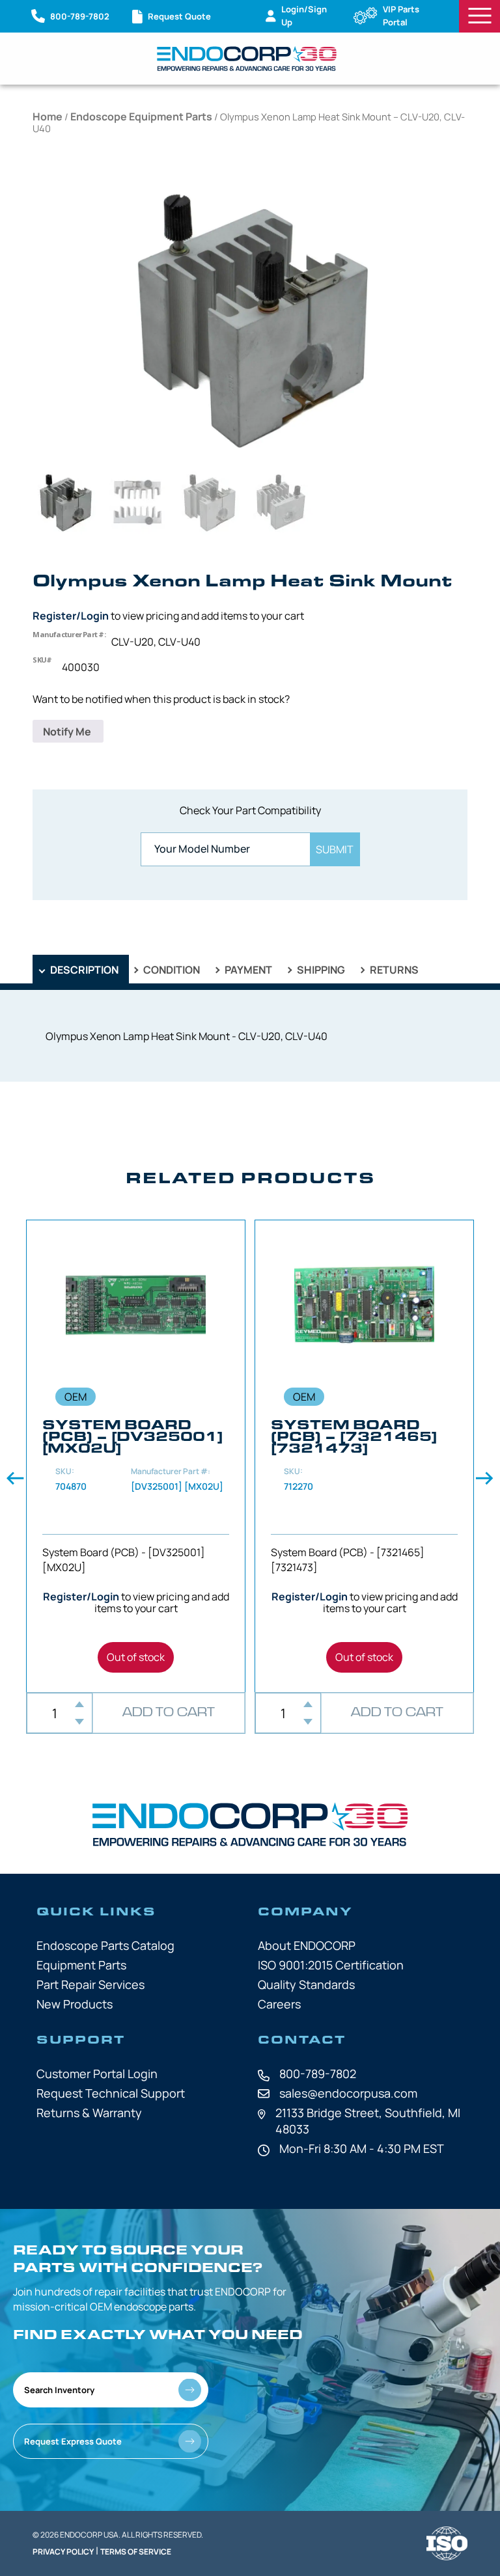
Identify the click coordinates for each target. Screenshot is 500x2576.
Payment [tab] (247, 970)
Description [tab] (83, 970)
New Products (75, 2004)
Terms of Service (136, 2552)
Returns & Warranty (89, 2113)
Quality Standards (306, 1984)
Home (48, 116)
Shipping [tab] (320, 970)
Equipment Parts (81, 1965)
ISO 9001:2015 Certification (331, 1965)
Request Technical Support (111, 2093)
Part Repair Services (90, 1984)
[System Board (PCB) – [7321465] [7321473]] (364, 1456)
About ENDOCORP (307, 1945)
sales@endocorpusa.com (348, 2093)
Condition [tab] (171, 970)
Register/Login (71, 616)
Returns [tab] (393, 970)
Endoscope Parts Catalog (105, 1945)
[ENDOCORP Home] (247, 59)
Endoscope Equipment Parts (141, 116)
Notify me (68, 732)
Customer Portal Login (97, 2074)
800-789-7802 (318, 2074)
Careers (279, 2004)
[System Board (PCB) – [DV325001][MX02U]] (136, 1456)
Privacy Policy (63, 2552)
